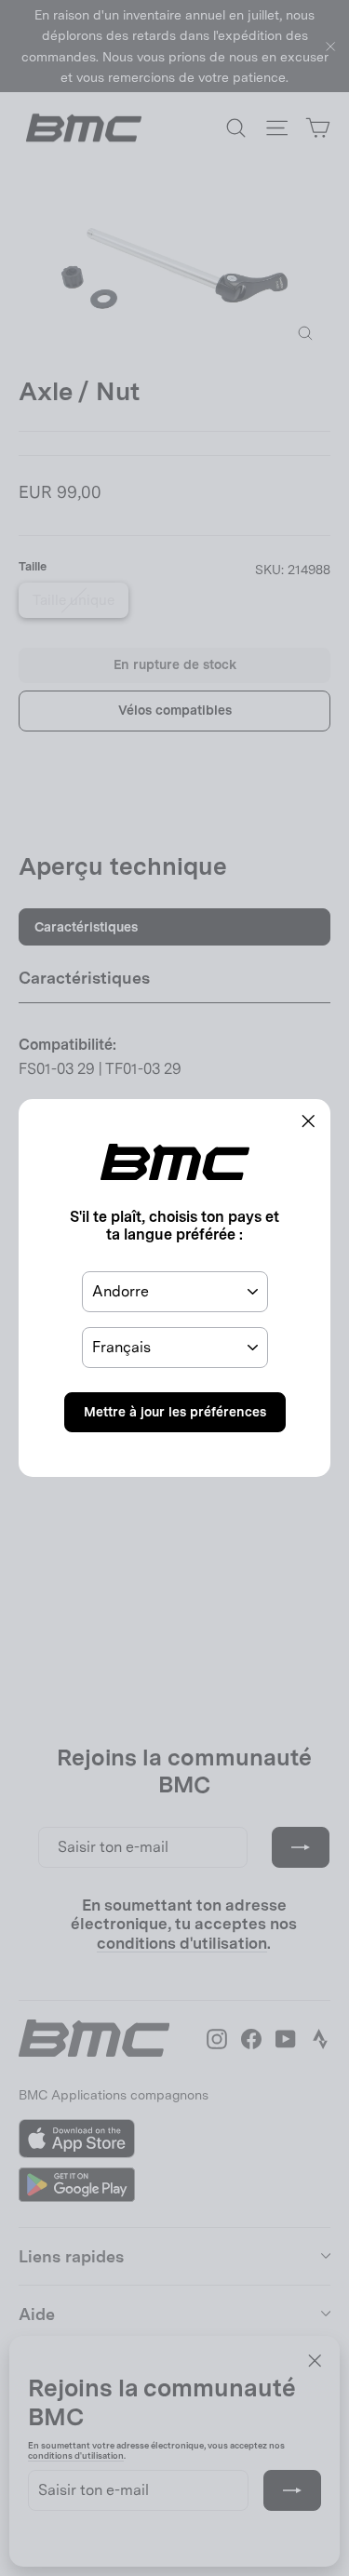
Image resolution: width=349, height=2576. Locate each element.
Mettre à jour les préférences (175, 1412)
